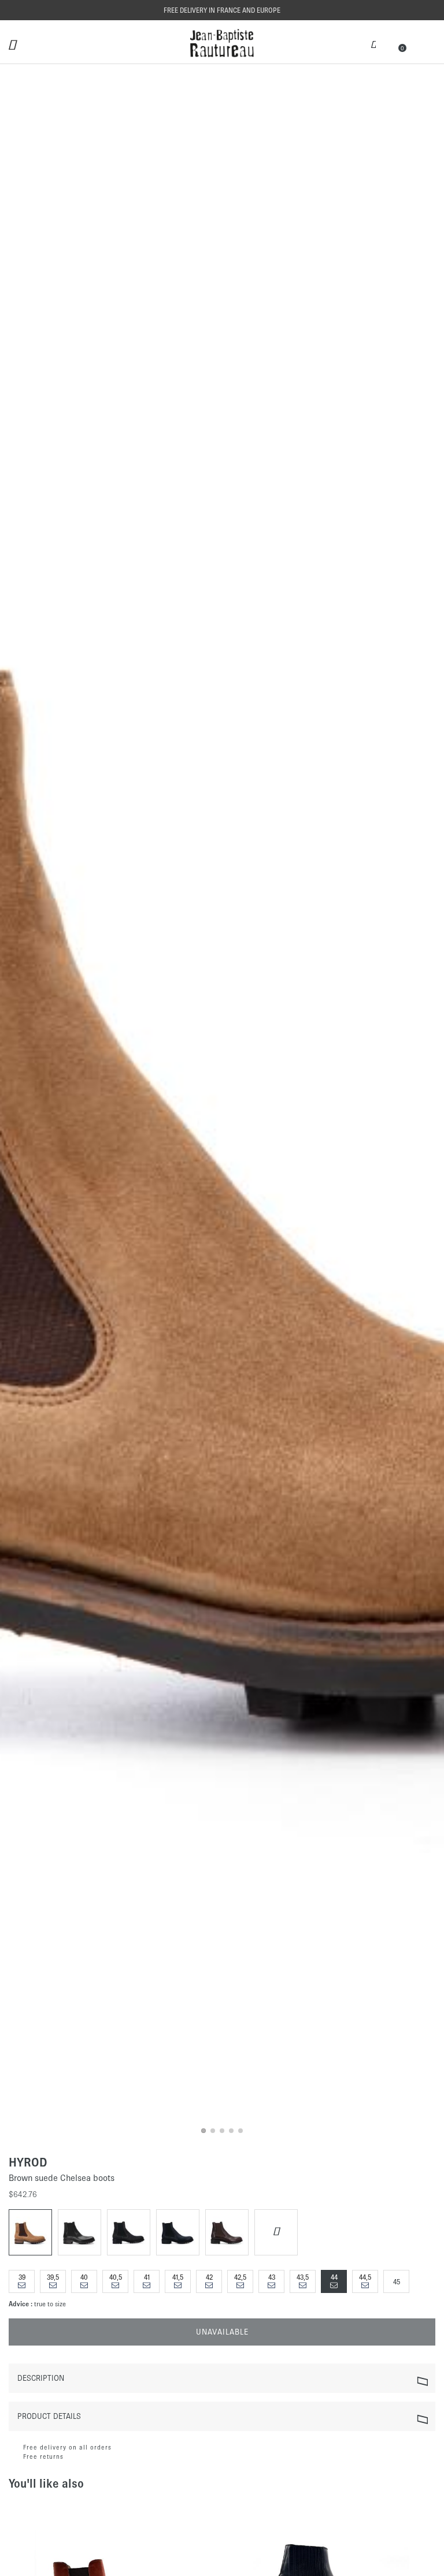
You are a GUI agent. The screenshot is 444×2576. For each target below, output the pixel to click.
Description (41, 2378)
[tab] (222, 2378)
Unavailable (222, 2332)
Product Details (49, 2416)
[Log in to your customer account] (373, 43)
